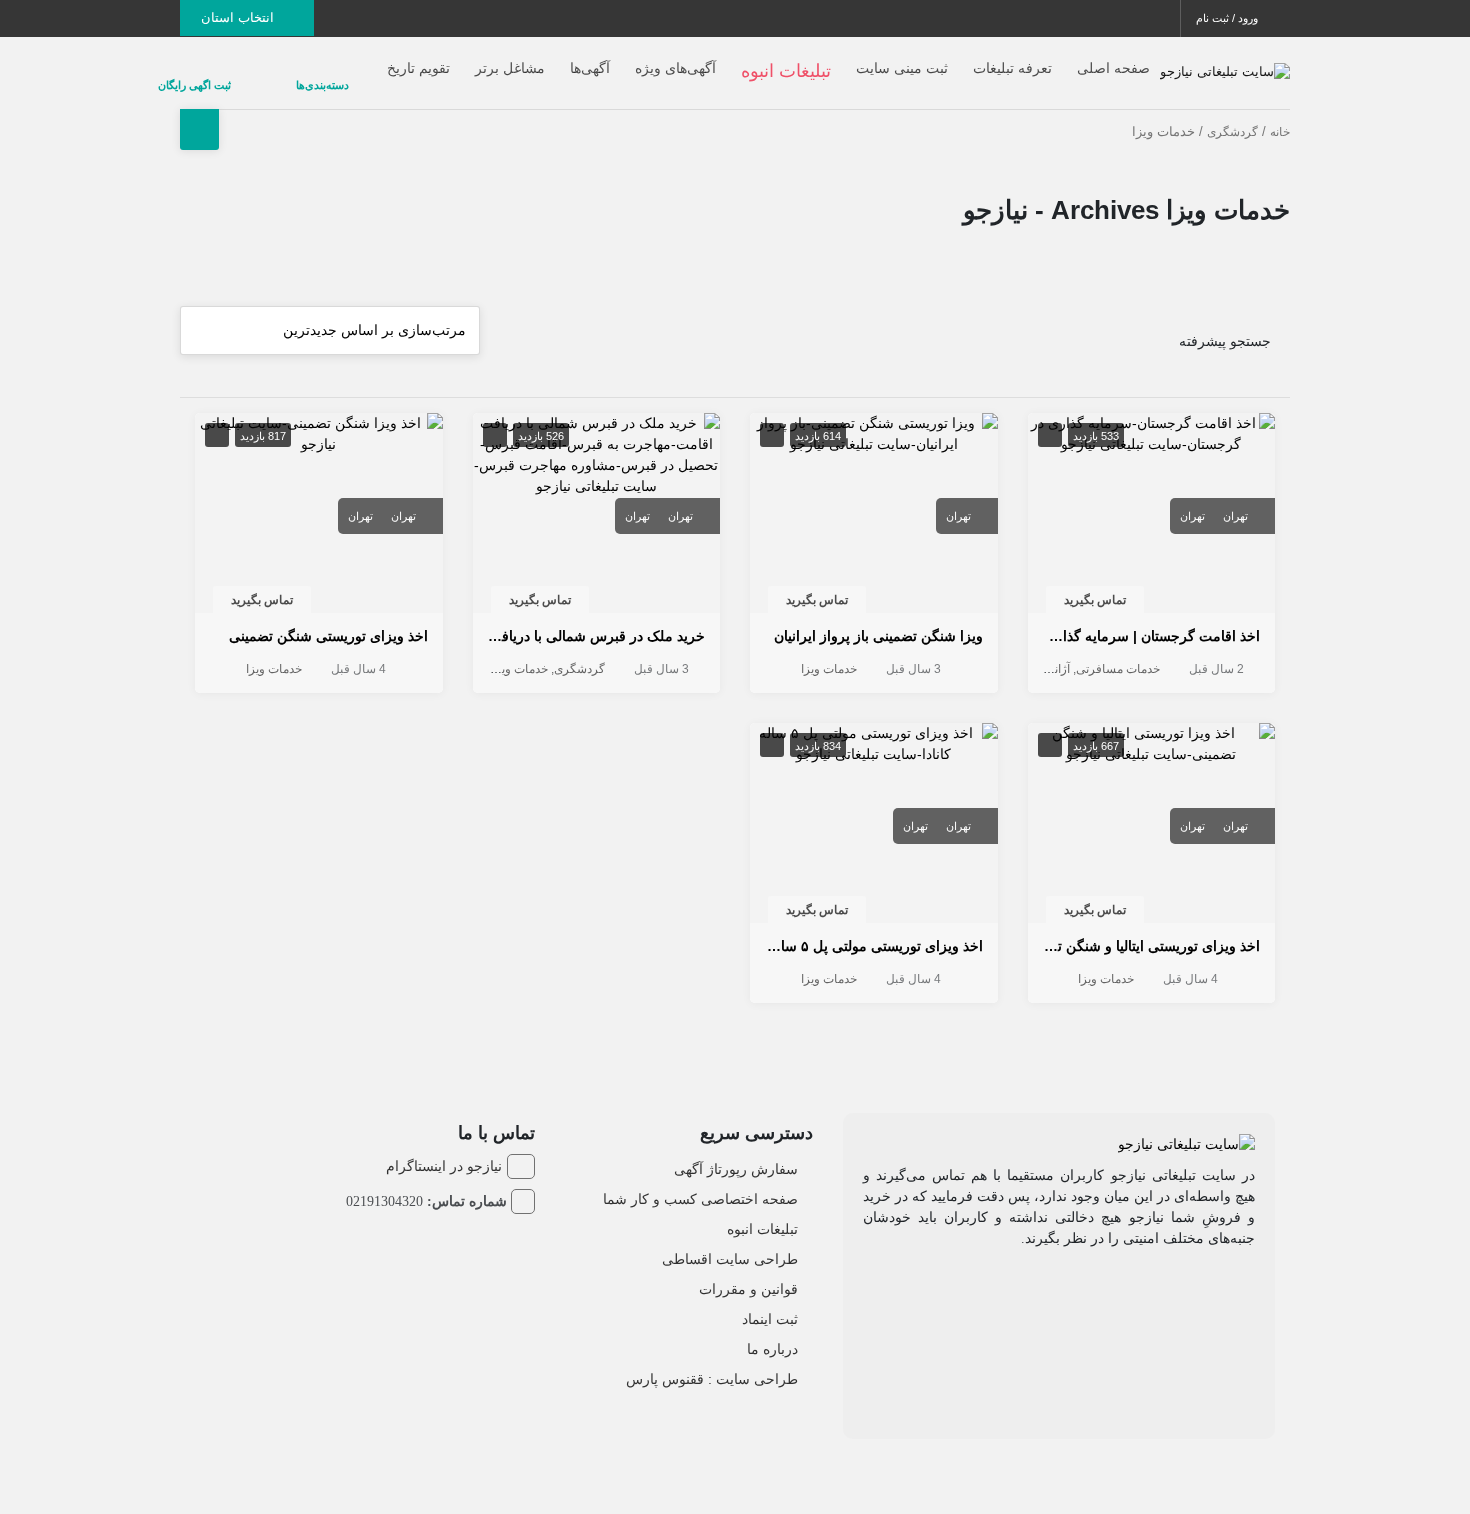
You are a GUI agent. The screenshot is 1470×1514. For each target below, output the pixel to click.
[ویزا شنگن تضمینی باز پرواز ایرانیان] (874, 416)
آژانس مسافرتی (1030, 653)
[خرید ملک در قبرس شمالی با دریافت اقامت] (597, 437)
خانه (1280, 116)
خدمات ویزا (829, 653)
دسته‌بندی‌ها (342, 77)
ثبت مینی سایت (902, 60)
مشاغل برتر (510, 60)
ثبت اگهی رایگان (254, 77)
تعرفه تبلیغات (1012, 60)
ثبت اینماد (770, 1303)
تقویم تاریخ (418, 60)
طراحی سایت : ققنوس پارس (712, 1363)
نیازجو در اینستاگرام (444, 1150)
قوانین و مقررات (748, 1273)
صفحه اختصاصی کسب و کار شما (700, 1183)
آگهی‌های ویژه (675, 60)
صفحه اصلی (1113, 60)
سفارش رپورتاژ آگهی (736, 1153)
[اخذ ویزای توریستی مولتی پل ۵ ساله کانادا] (874, 726)
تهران (1235, 500)
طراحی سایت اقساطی (730, 1243)
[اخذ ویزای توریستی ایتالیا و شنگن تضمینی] (1152, 726)
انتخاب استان (239, 17)
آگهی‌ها (590, 60)
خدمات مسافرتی (1118, 653)
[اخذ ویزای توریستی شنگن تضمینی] (319, 416)
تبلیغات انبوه (762, 1213)
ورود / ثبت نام (1228, 18)
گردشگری (1232, 116)
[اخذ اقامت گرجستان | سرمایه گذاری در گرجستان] (1152, 416)
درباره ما (772, 1333)
